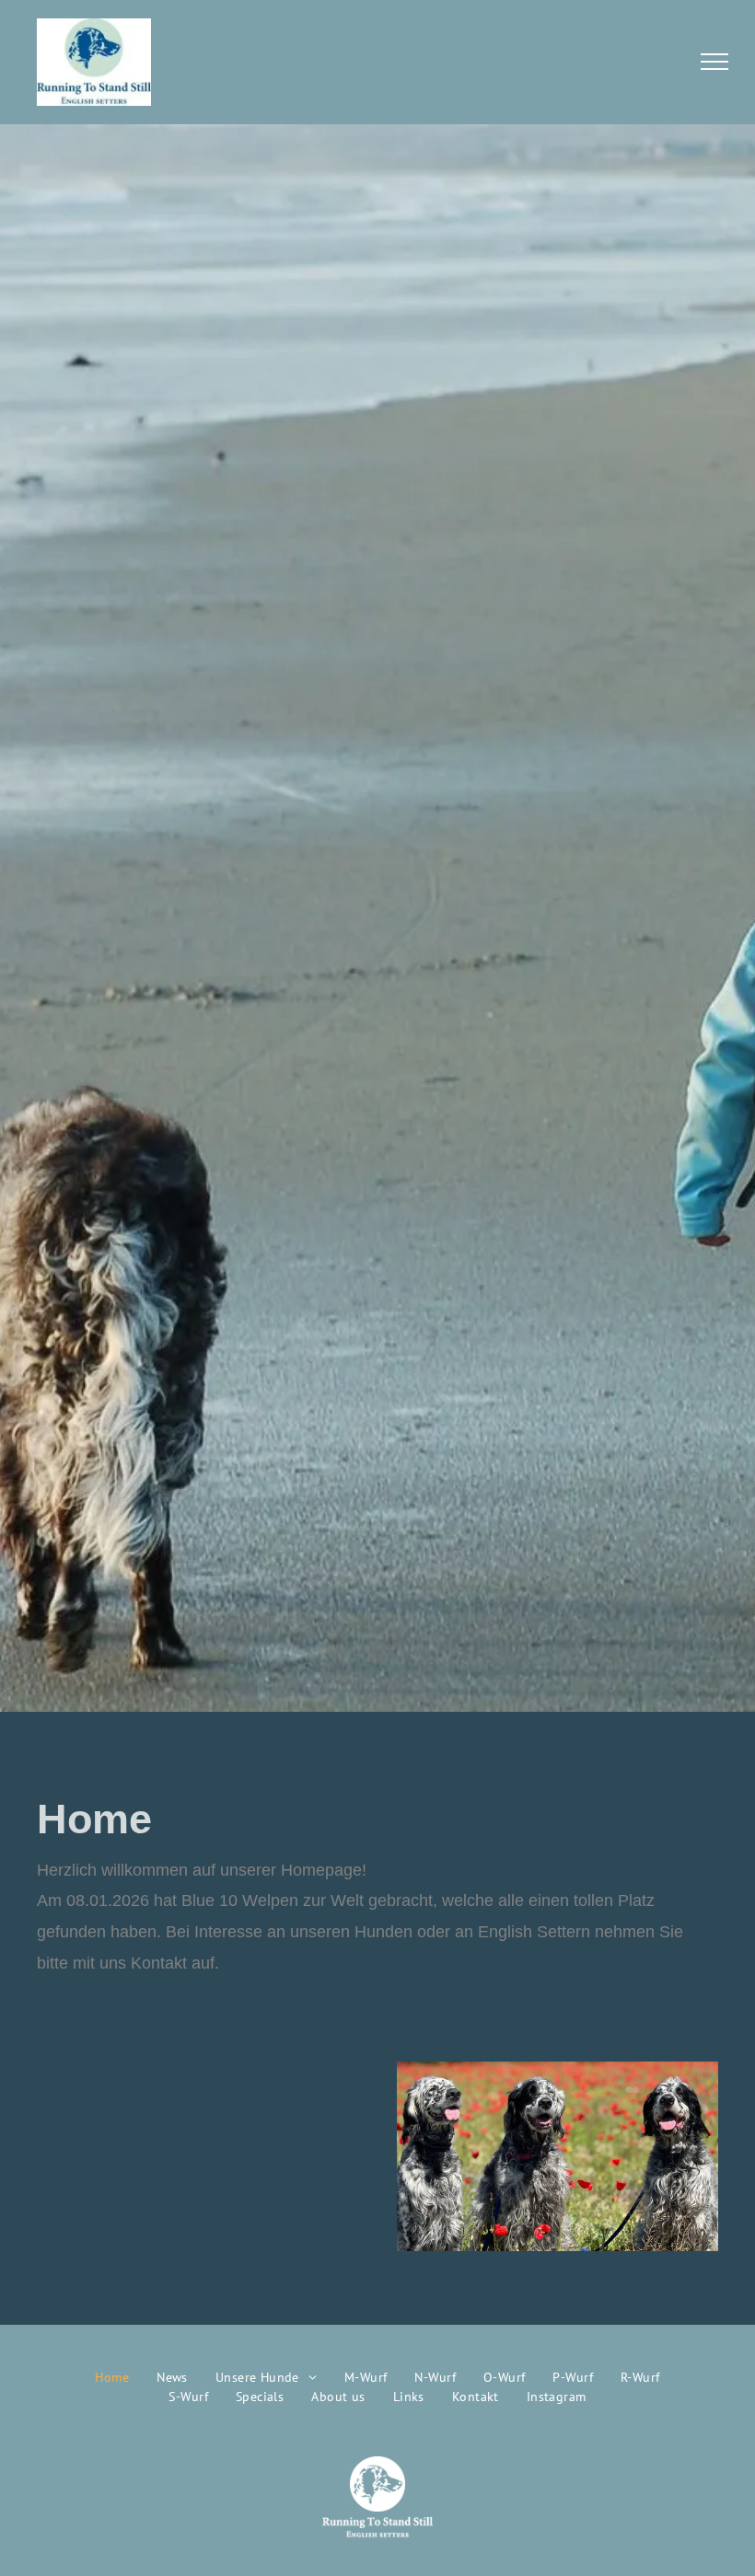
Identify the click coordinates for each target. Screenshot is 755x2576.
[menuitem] (112, 2378)
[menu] (714, 62)
